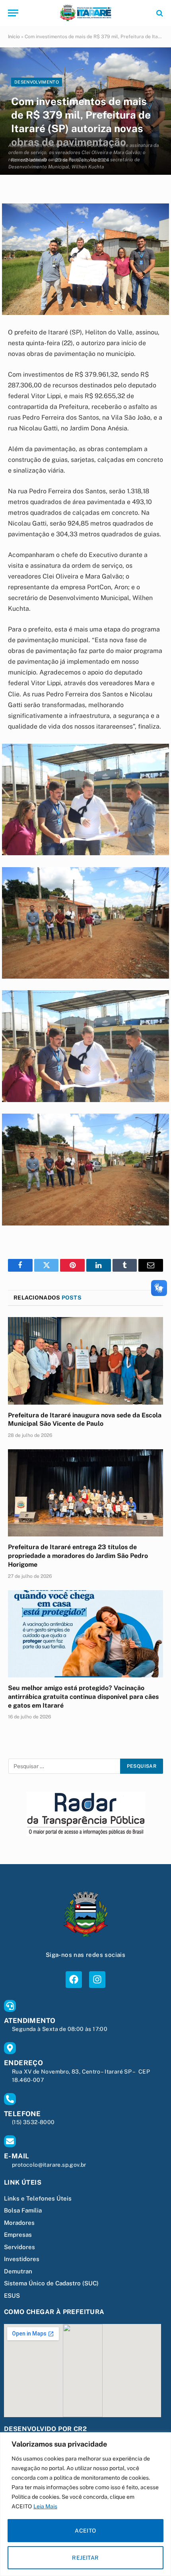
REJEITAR (85, 2558)
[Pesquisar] (159, 13)
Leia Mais (45, 2506)
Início (14, 37)
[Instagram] (97, 1979)
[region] (85, 2504)
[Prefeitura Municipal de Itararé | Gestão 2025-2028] (85, 13)
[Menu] (13, 13)
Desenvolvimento (37, 82)
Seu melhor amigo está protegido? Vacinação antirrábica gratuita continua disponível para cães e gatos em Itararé (83, 1697)
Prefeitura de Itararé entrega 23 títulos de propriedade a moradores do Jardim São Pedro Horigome (78, 1556)
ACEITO (85, 2531)
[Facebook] (74, 1979)
